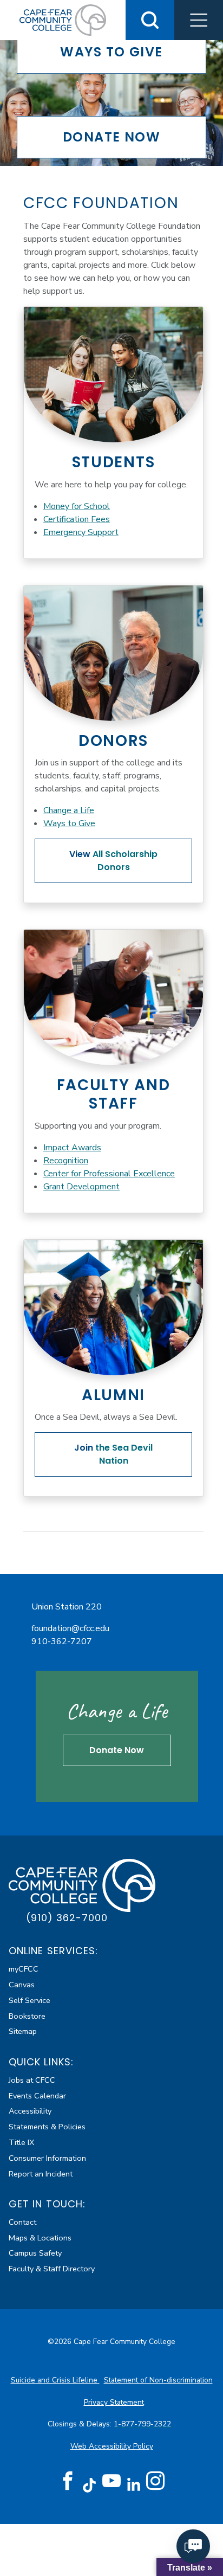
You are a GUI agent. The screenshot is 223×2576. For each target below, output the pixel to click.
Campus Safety (35, 2253)
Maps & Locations (40, 2238)
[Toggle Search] (150, 20)
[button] (199, 20)
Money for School (77, 506)
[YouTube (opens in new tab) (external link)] (111, 2481)
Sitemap (23, 2031)
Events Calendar (37, 2096)
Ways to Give (69, 823)
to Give (111, 52)
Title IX (21, 2142)
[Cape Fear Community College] (82, 1885)
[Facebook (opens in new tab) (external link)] (68, 2481)
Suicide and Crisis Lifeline (55, 2380)
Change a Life (69, 810)
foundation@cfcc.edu (70, 1628)
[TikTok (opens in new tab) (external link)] (90, 2485)
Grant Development (81, 1187)
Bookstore (27, 2016)
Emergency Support (81, 532)
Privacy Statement (114, 2402)
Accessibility (30, 2111)
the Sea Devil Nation (113, 1454)
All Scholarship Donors (113, 861)
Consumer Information (47, 2158)
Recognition (66, 1161)
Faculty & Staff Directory (52, 2269)
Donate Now (117, 1750)
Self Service (29, 2000)
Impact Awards (72, 1148)
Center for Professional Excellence (109, 1174)
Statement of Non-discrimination (158, 2380)
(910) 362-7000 (67, 1918)
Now (111, 137)
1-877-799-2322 (143, 2424)
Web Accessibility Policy (112, 2446)
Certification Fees (77, 519)
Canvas (22, 1985)
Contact (22, 2222)
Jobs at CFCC (32, 2080)
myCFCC (24, 1969)
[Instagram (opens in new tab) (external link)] (155, 2481)
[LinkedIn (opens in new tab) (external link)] (133, 2485)
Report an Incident (41, 2174)
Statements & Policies (47, 2127)
